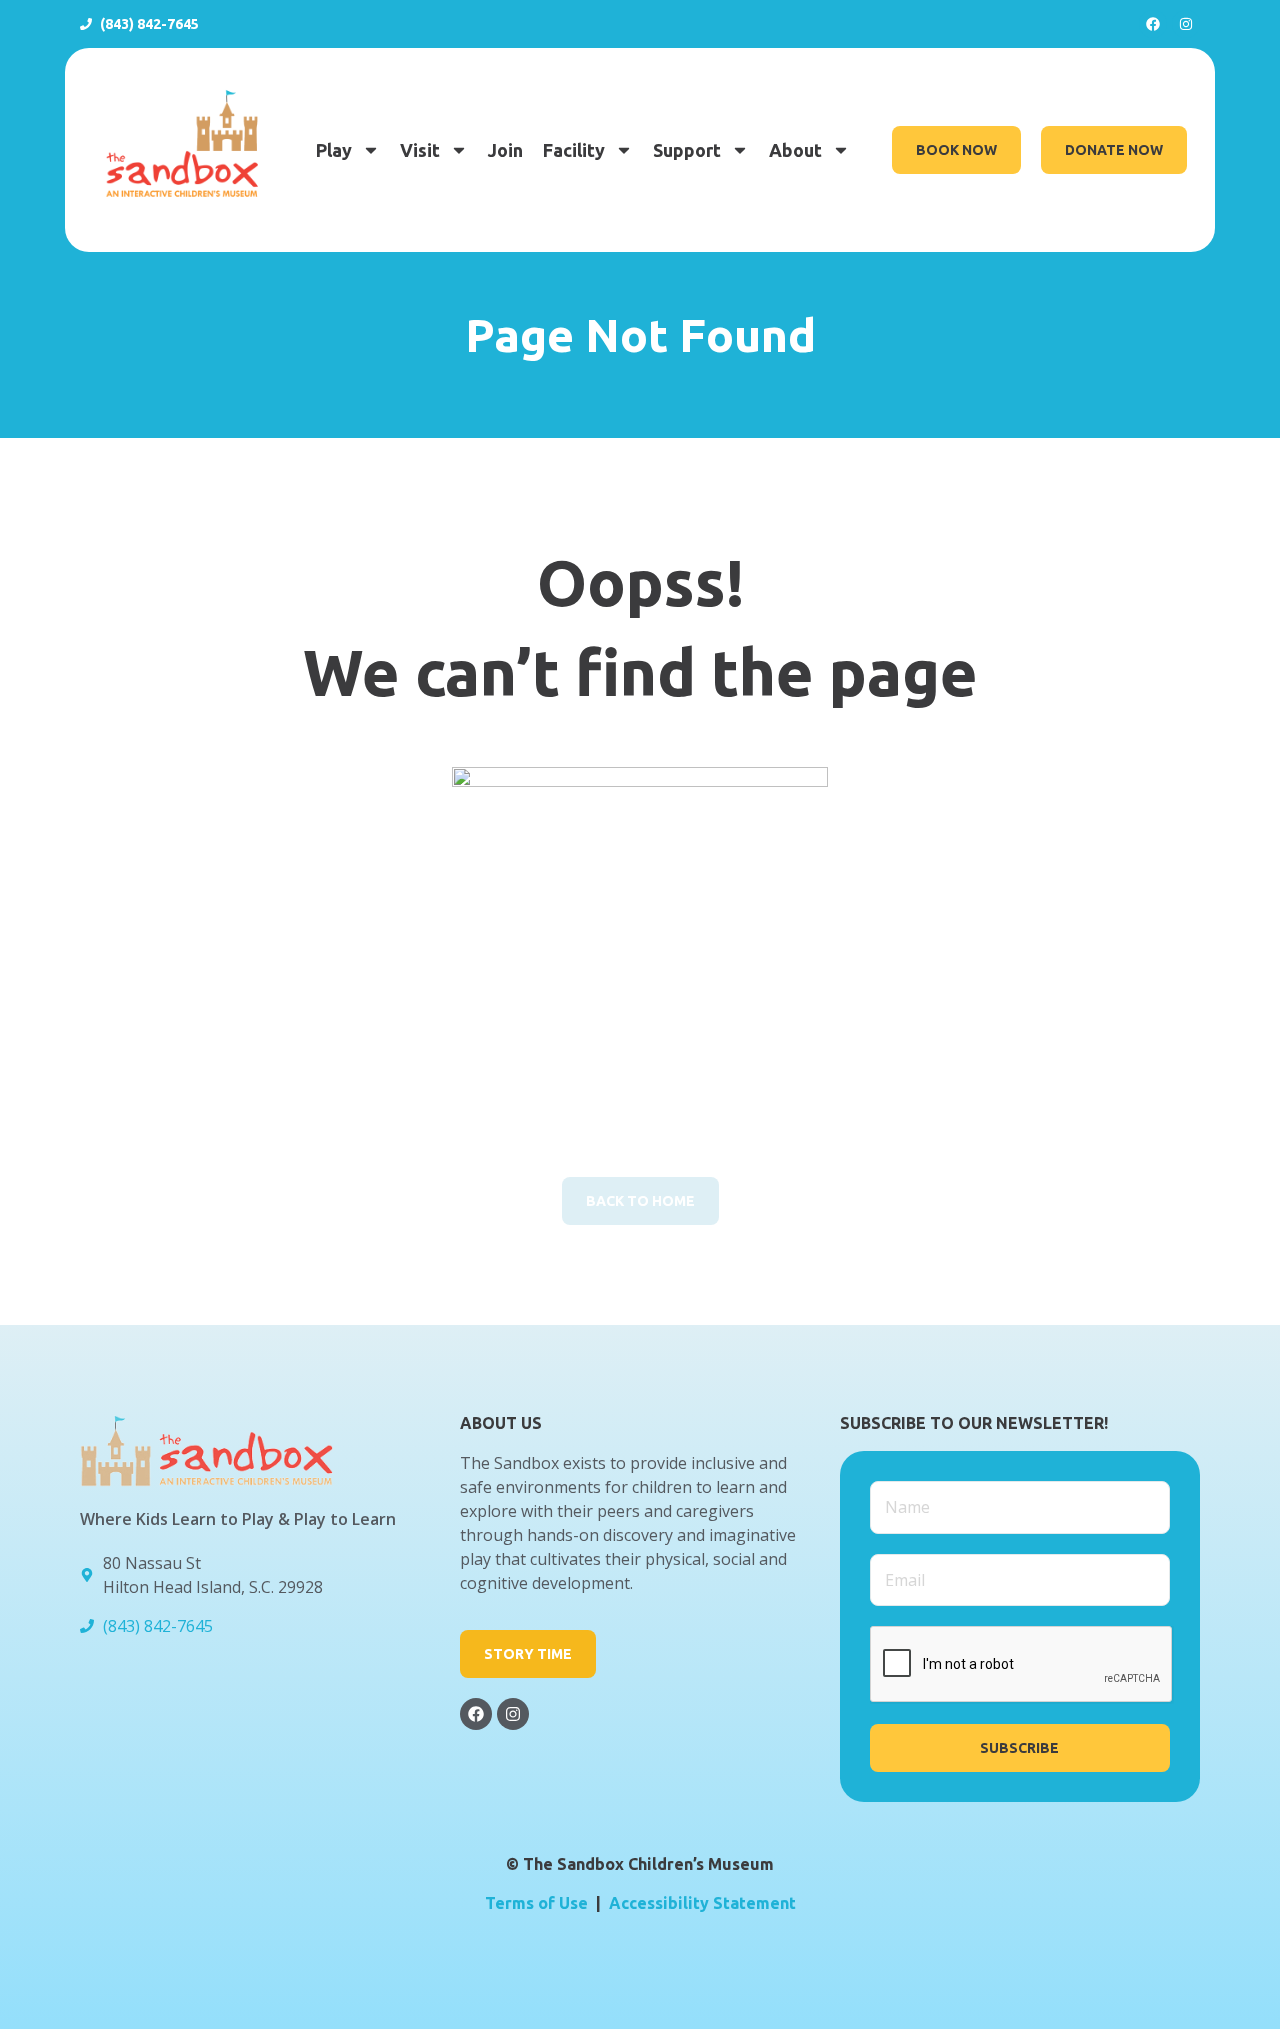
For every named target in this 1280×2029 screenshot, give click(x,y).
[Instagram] (1186, 24)
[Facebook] (1153, 24)
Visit (420, 150)
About (795, 150)
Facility (574, 150)
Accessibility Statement (702, 1903)
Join (505, 150)
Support (687, 150)
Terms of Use (536, 1903)
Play (334, 150)
